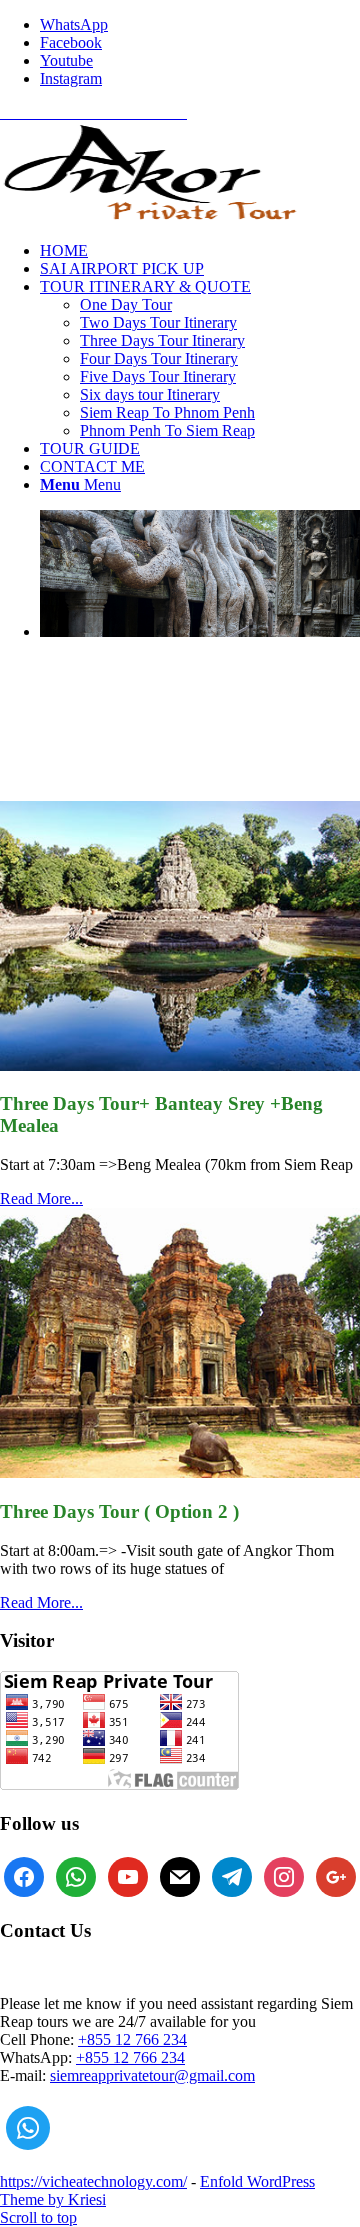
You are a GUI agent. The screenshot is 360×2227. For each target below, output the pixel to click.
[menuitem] (200, 251)
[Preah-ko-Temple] (180, 1472)
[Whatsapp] (28, 2128)
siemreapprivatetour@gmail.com (152, 2075)
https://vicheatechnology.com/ (93, 2181)
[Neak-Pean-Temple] (180, 1065)
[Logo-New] (150, 216)
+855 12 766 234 (132, 2039)
